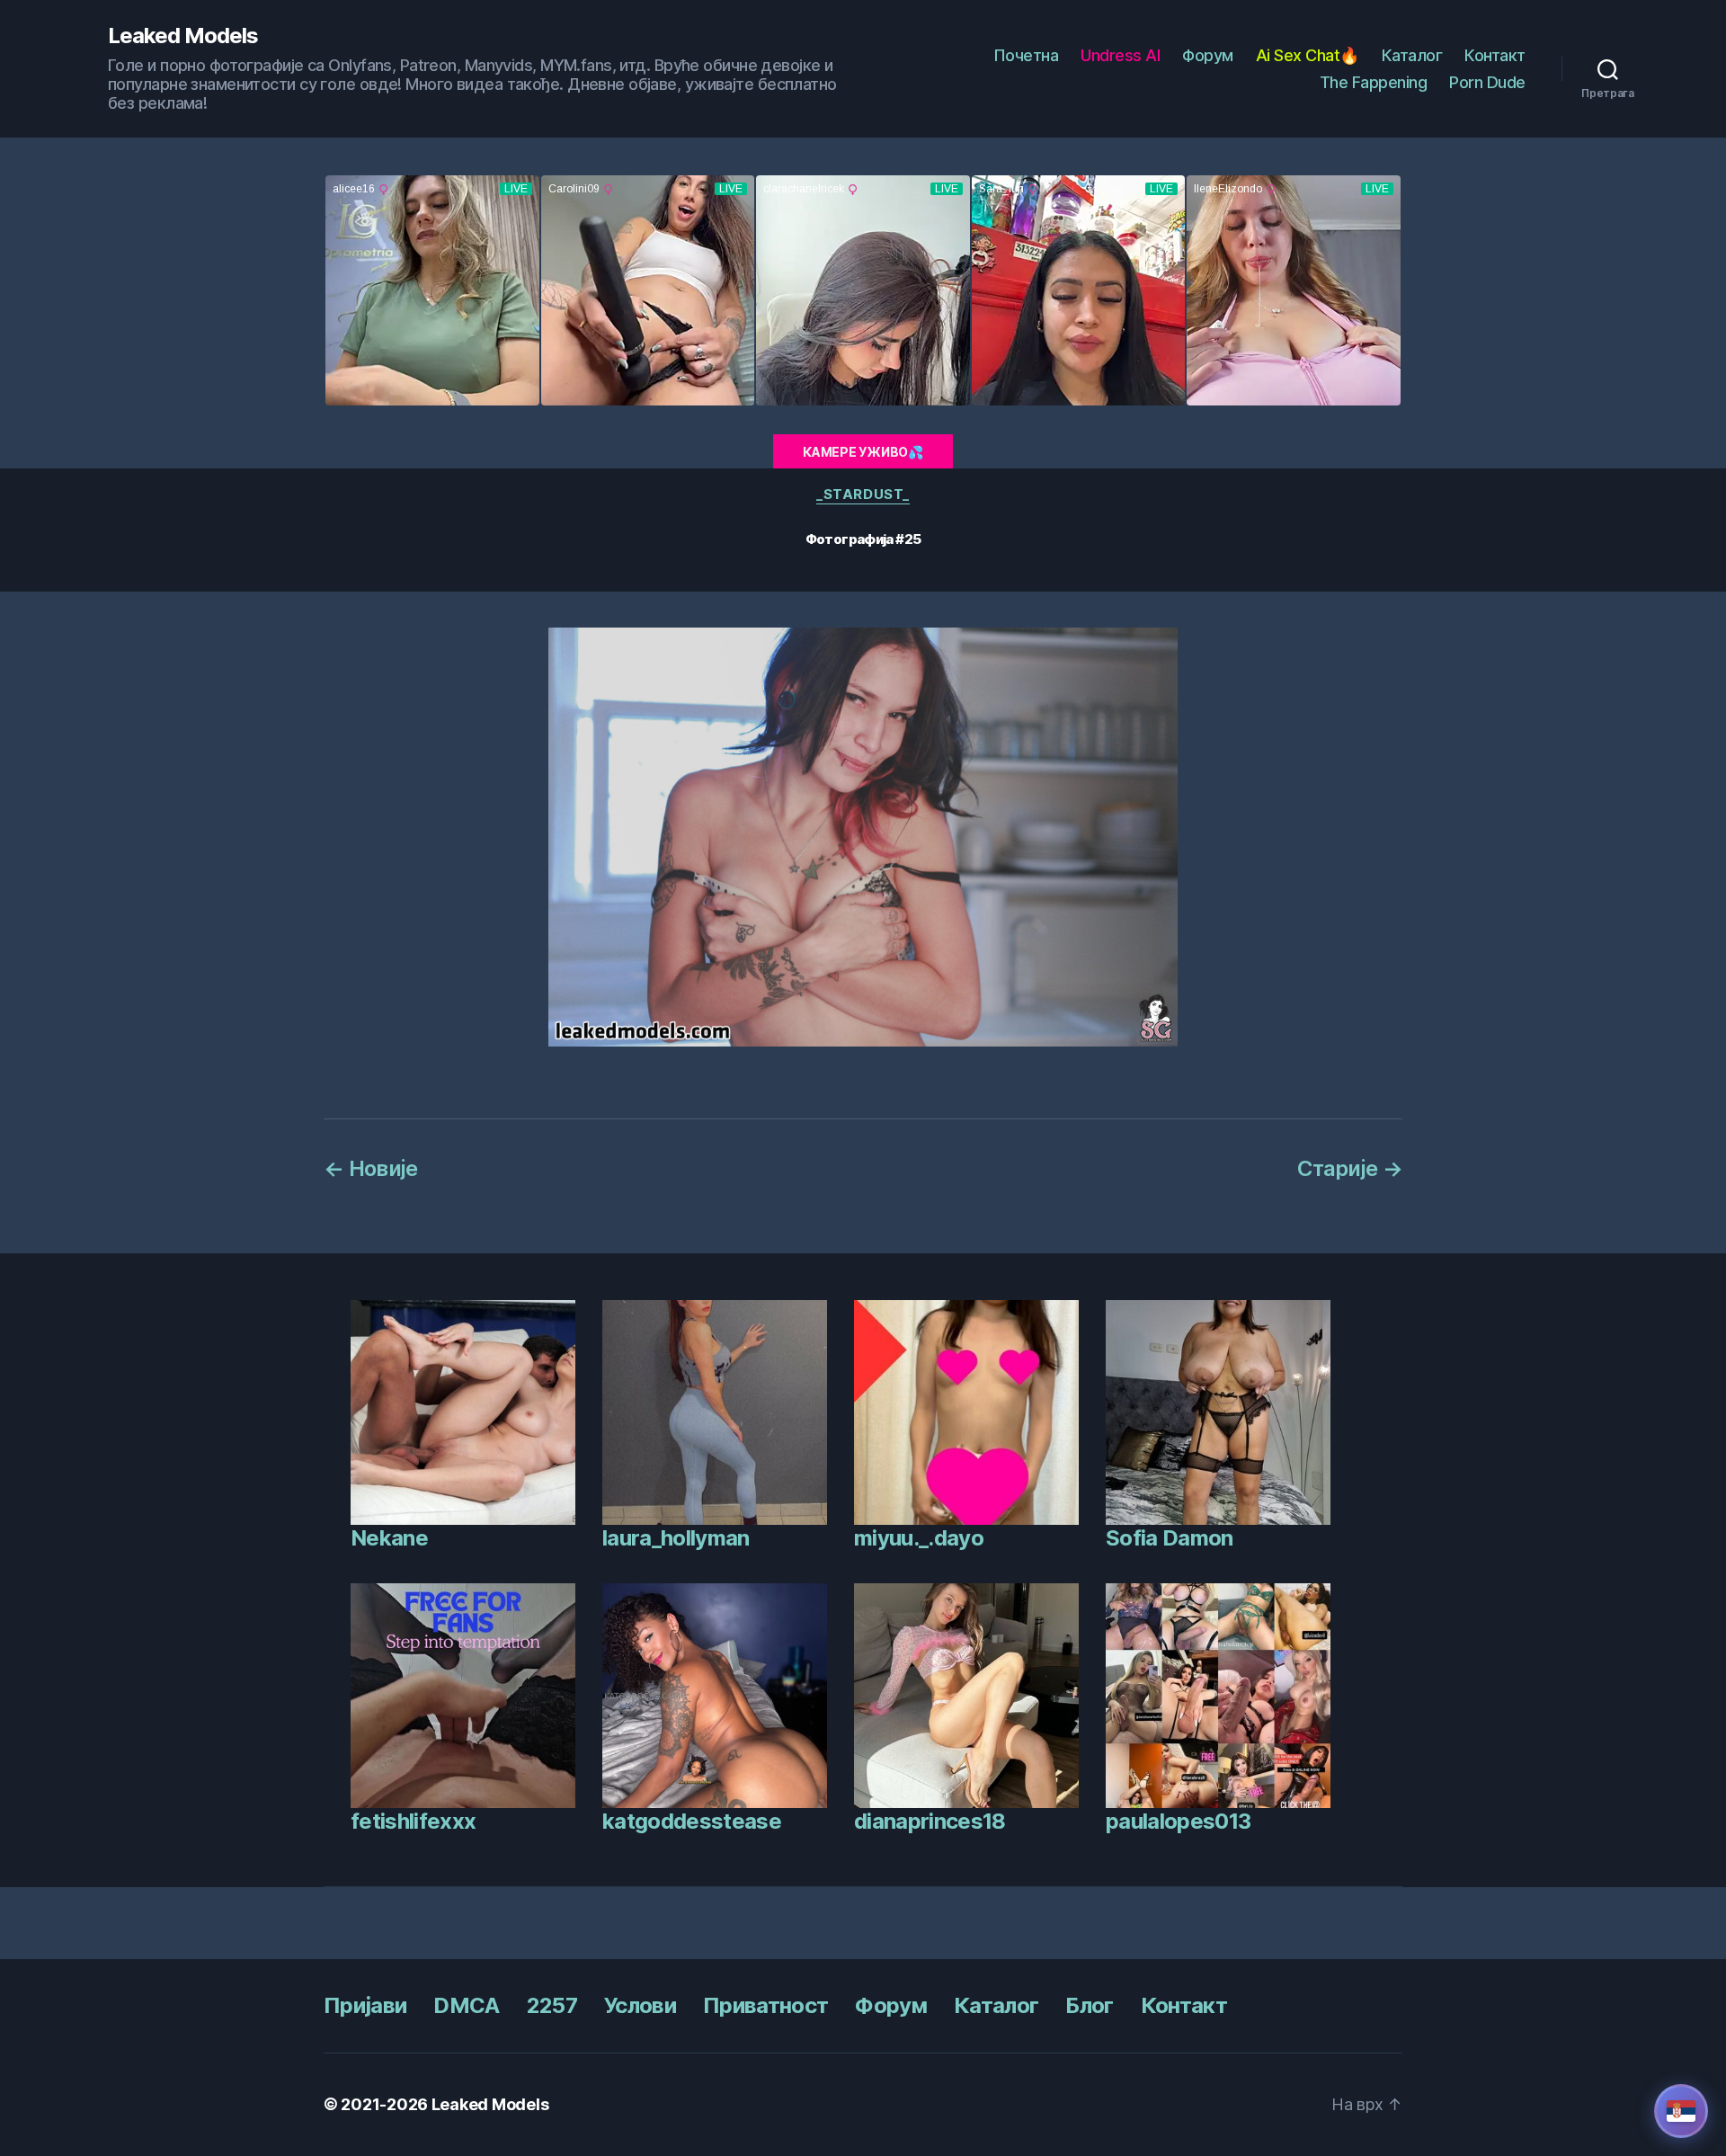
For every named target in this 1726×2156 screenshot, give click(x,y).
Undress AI (1120, 55)
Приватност (765, 2005)
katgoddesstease (692, 1821)
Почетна (1026, 55)
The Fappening (1374, 82)
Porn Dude (1487, 82)
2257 (552, 2005)
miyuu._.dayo (919, 1538)
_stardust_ (863, 494)
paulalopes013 (1178, 1821)
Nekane (389, 1538)
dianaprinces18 (930, 1821)
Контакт (1495, 55)
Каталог (1412, 55)
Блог (1089, 2005)
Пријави (365, 2005)
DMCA (466, 2005)
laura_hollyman (676, 1538)
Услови (640, 2005)
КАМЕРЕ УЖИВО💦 (863, 452)
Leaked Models (183, 36)
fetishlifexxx (413, 1821)
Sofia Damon (1170, 1538)
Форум (1208, 55)
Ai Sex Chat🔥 (1308, 55)
